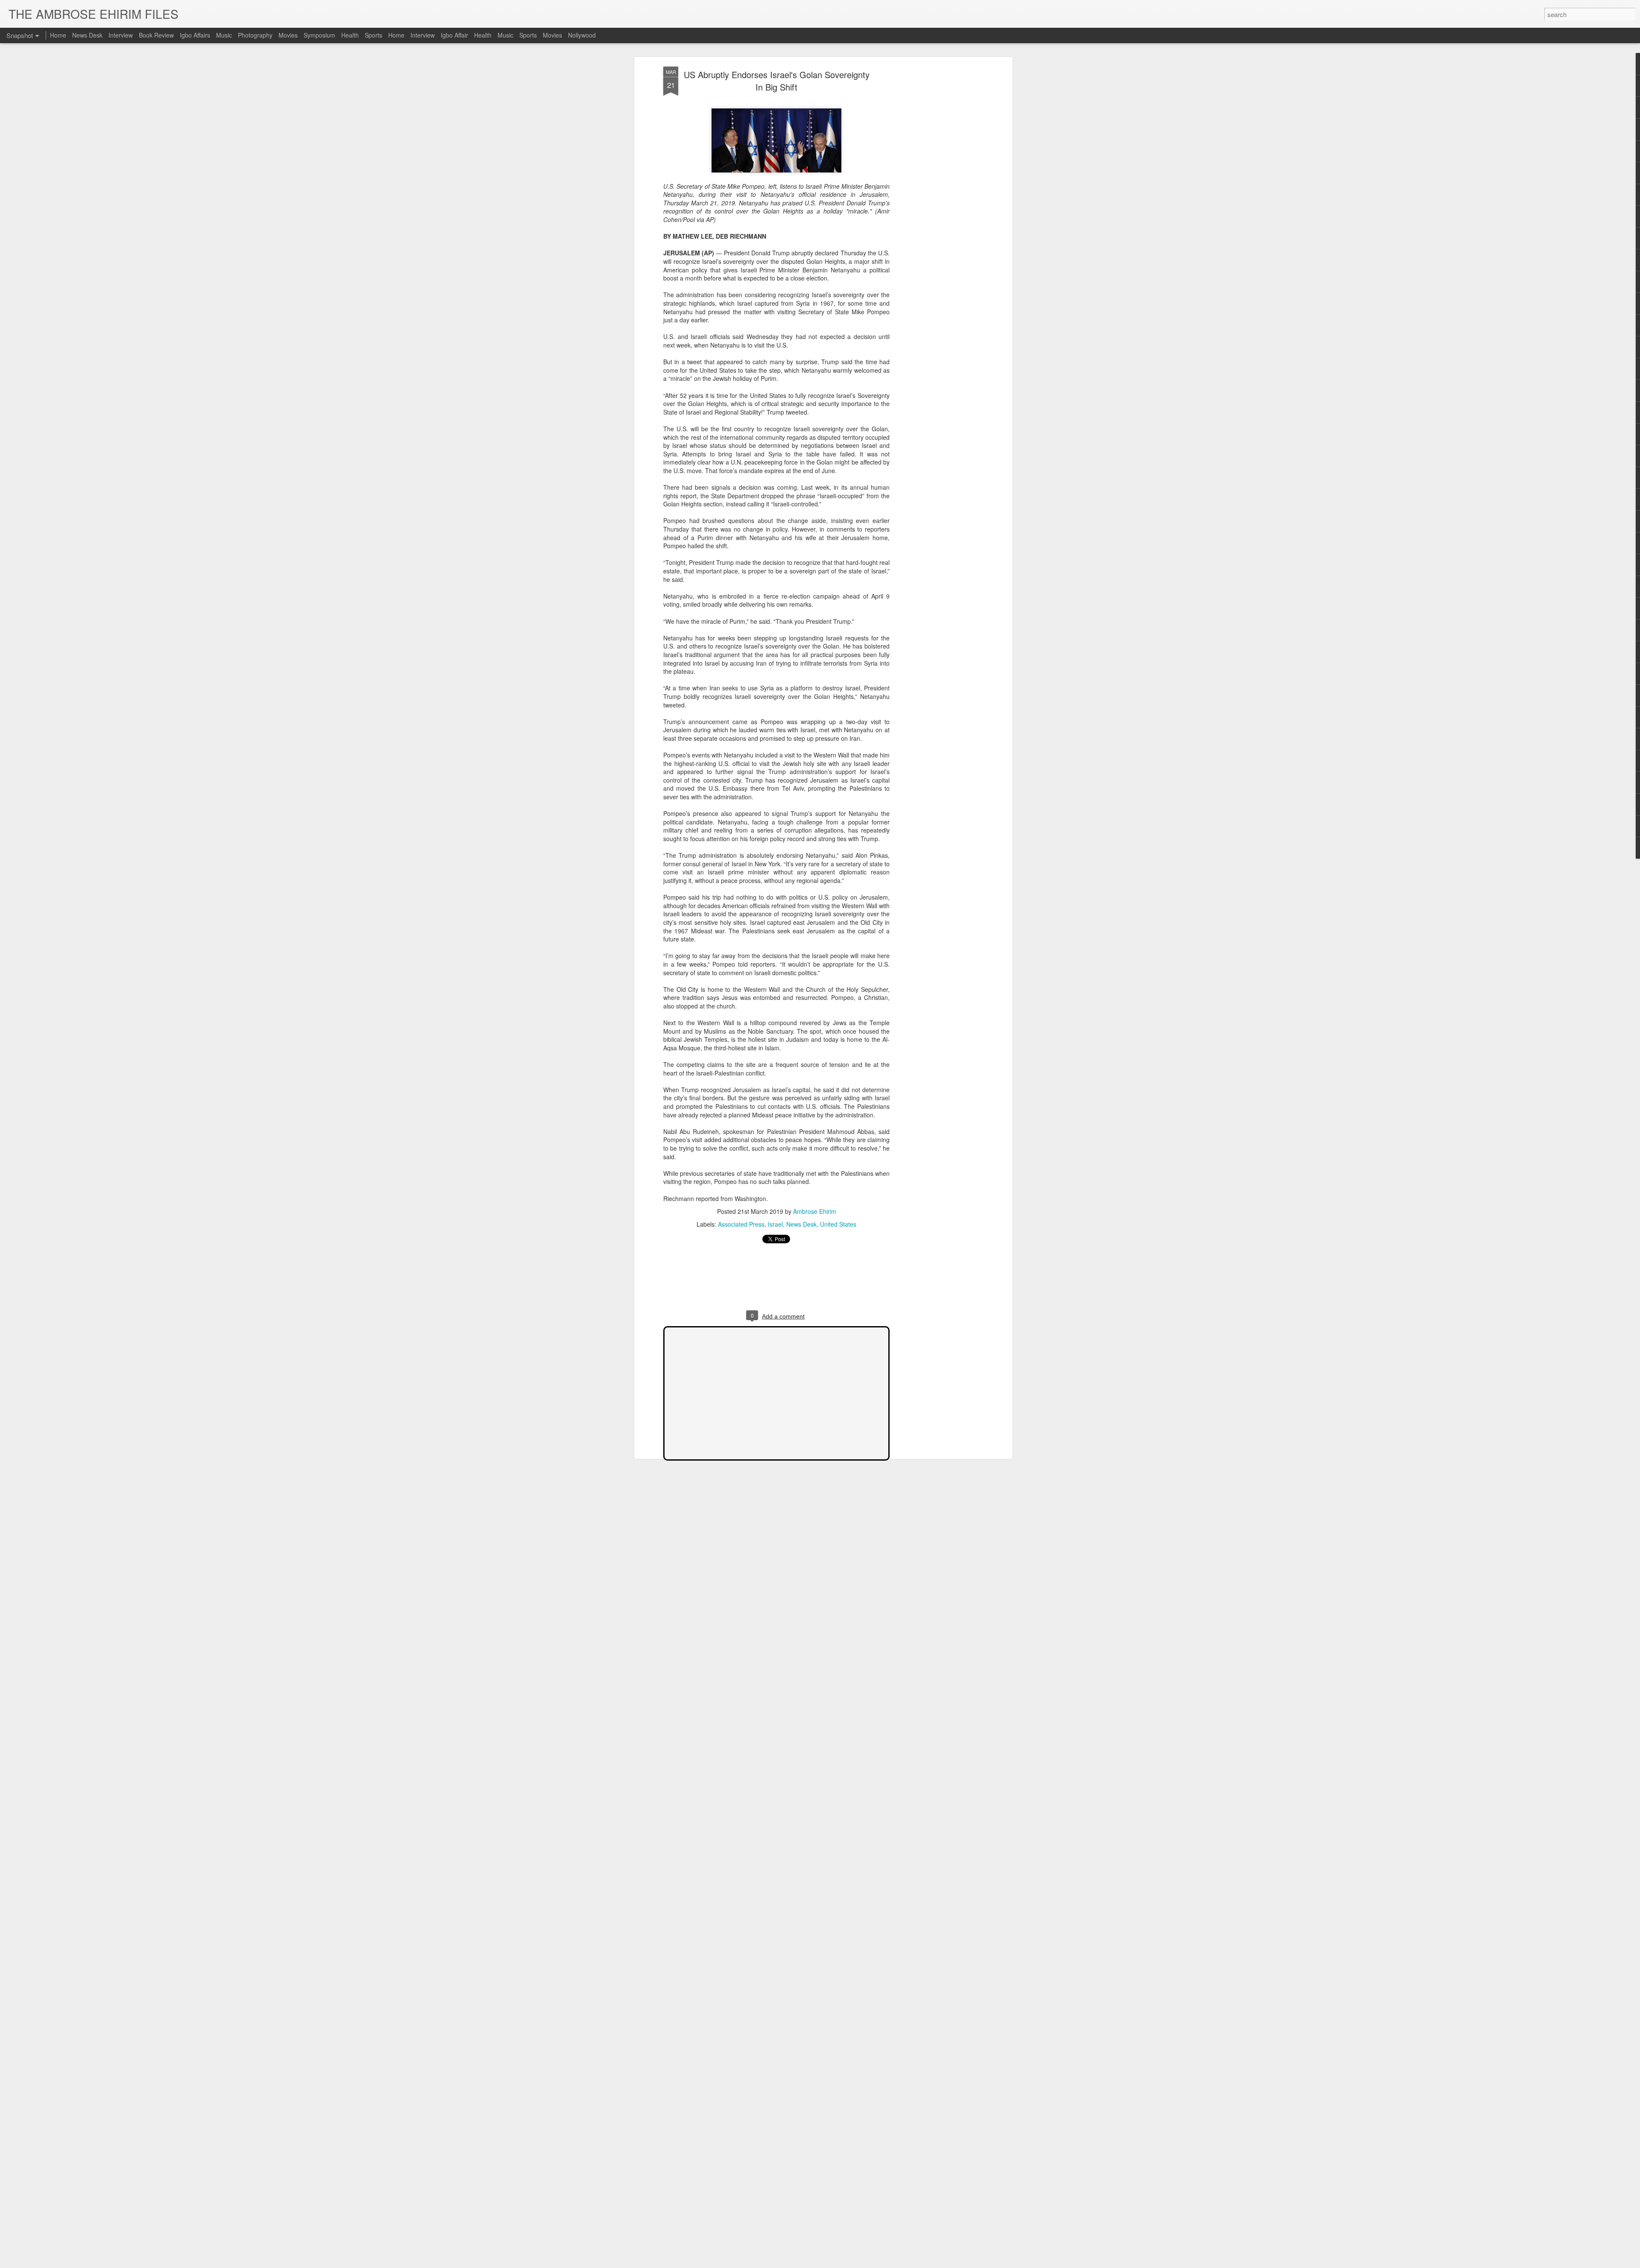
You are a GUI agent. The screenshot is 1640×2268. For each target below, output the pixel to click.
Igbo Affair (454, 35)
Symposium (319, 35)
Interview (121, 35)
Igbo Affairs (195, 35)
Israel (775, 1224)
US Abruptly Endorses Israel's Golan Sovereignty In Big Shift (777, 81)
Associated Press (741, 1224)
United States (838, 1224)
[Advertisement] (937, 201)
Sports (373, 35)
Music (224, 35)
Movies (288, 35)
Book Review (156, 35)
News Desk (801, 1224)
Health (350, 35)
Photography (255, 35)
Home (58, 35)
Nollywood (582, 35)
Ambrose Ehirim (815, 1211)
